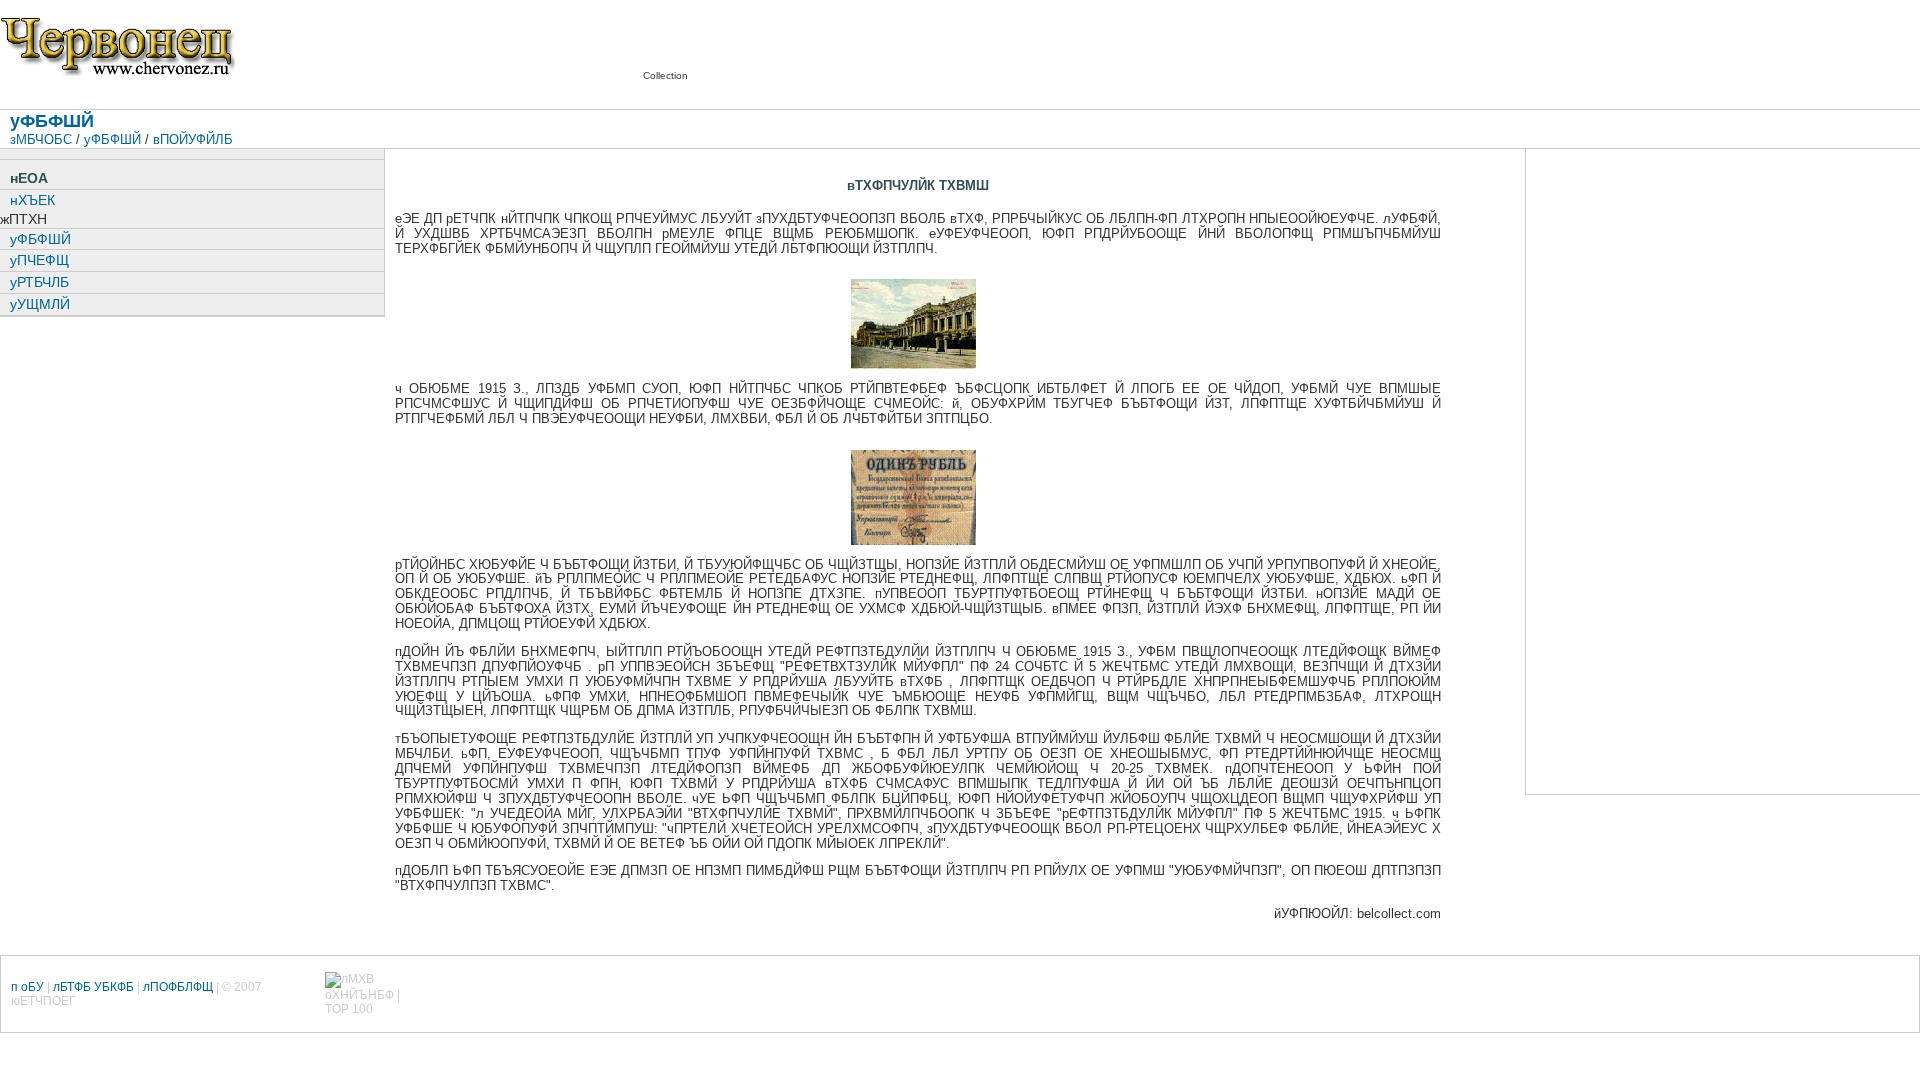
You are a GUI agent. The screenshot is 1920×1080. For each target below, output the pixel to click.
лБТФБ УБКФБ (93, 987)
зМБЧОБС (41, 139)
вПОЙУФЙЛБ (193, 139)
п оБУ (27, 987)
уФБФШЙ (112, 139)
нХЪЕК (32, 200)
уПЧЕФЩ (39, 260)
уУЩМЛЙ (40, 304)
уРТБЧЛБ (39, 282)
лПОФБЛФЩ (178, 987)
